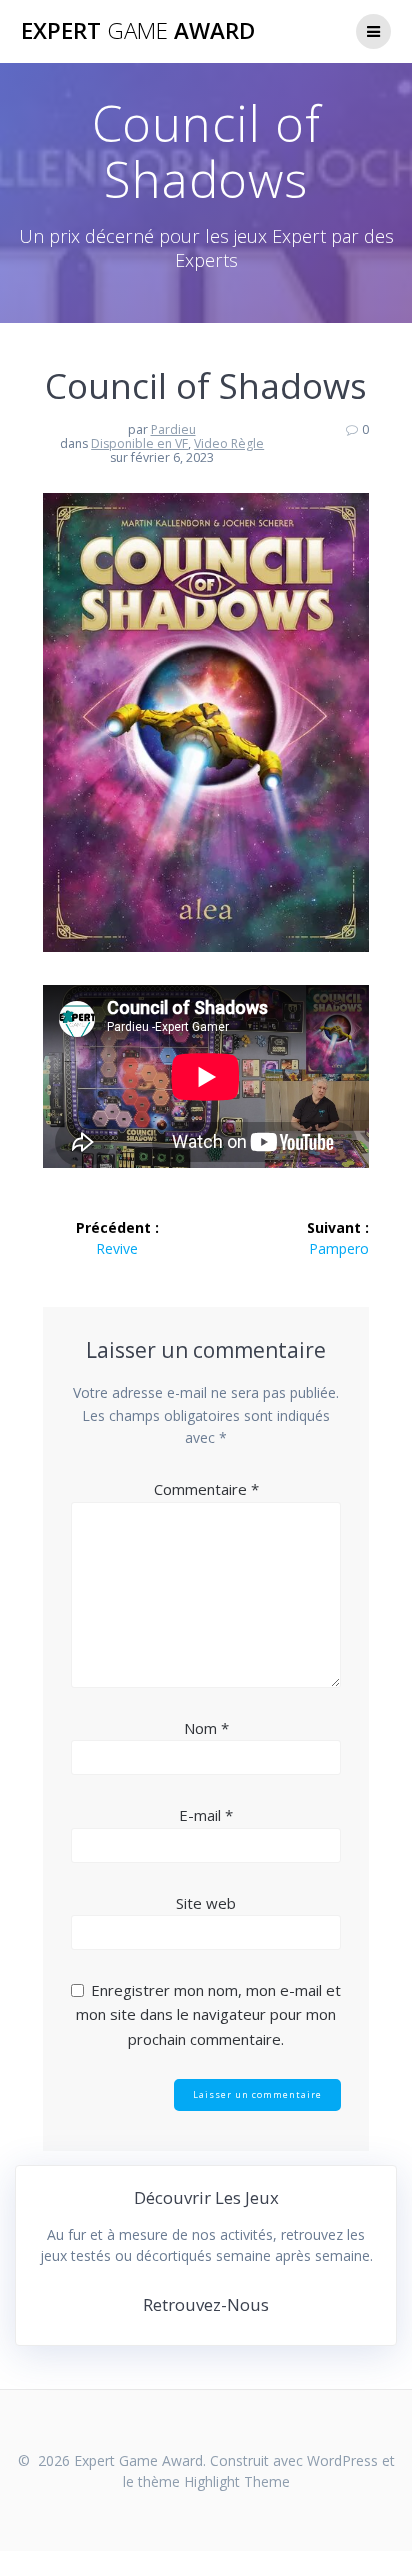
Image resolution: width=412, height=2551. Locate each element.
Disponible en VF (139, 443)
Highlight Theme (237, 2481)
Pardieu (173, 429)
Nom (206, 1728)
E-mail (206, 1815)
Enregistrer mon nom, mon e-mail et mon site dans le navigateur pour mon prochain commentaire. (208, 2014)
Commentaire (206, 1489)
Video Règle (229, 443)
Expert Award (138, 31)
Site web (206, 1903)
